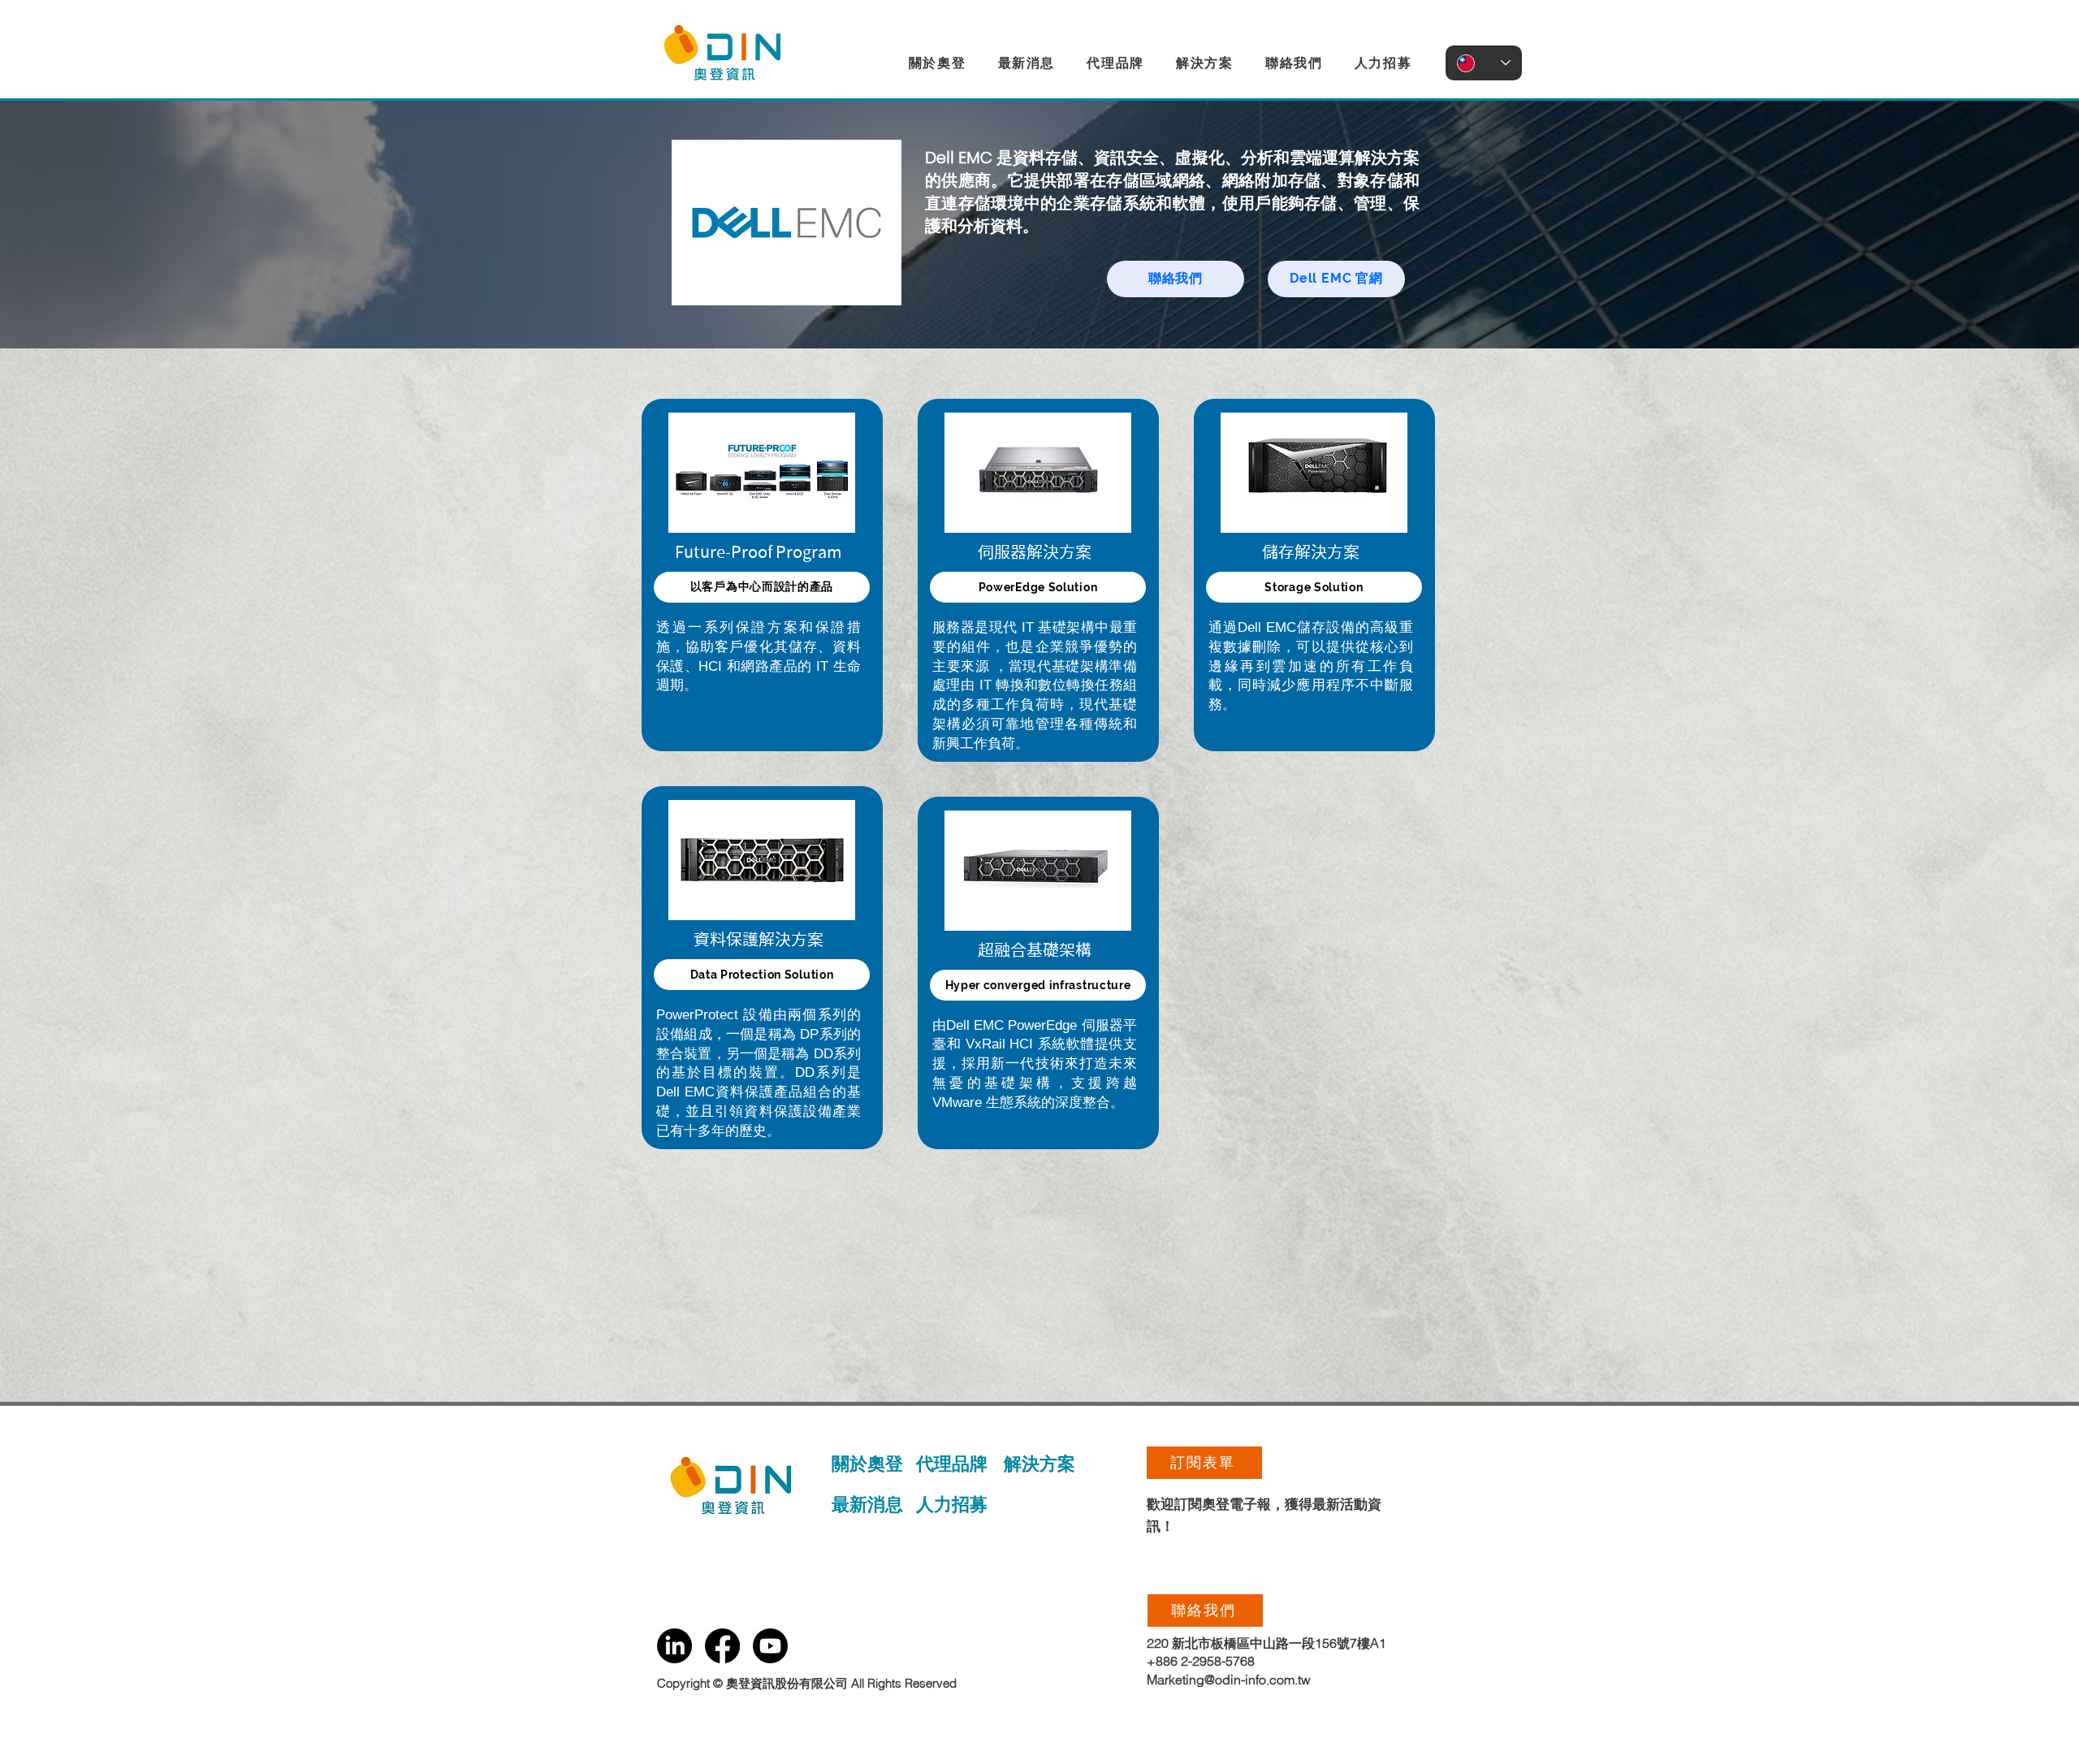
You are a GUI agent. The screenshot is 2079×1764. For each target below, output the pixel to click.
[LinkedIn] (674, 1646)
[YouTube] (770, 1646)
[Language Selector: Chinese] (1484, 63)
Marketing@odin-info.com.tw (1229, 1680)
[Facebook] (722, 1646)
